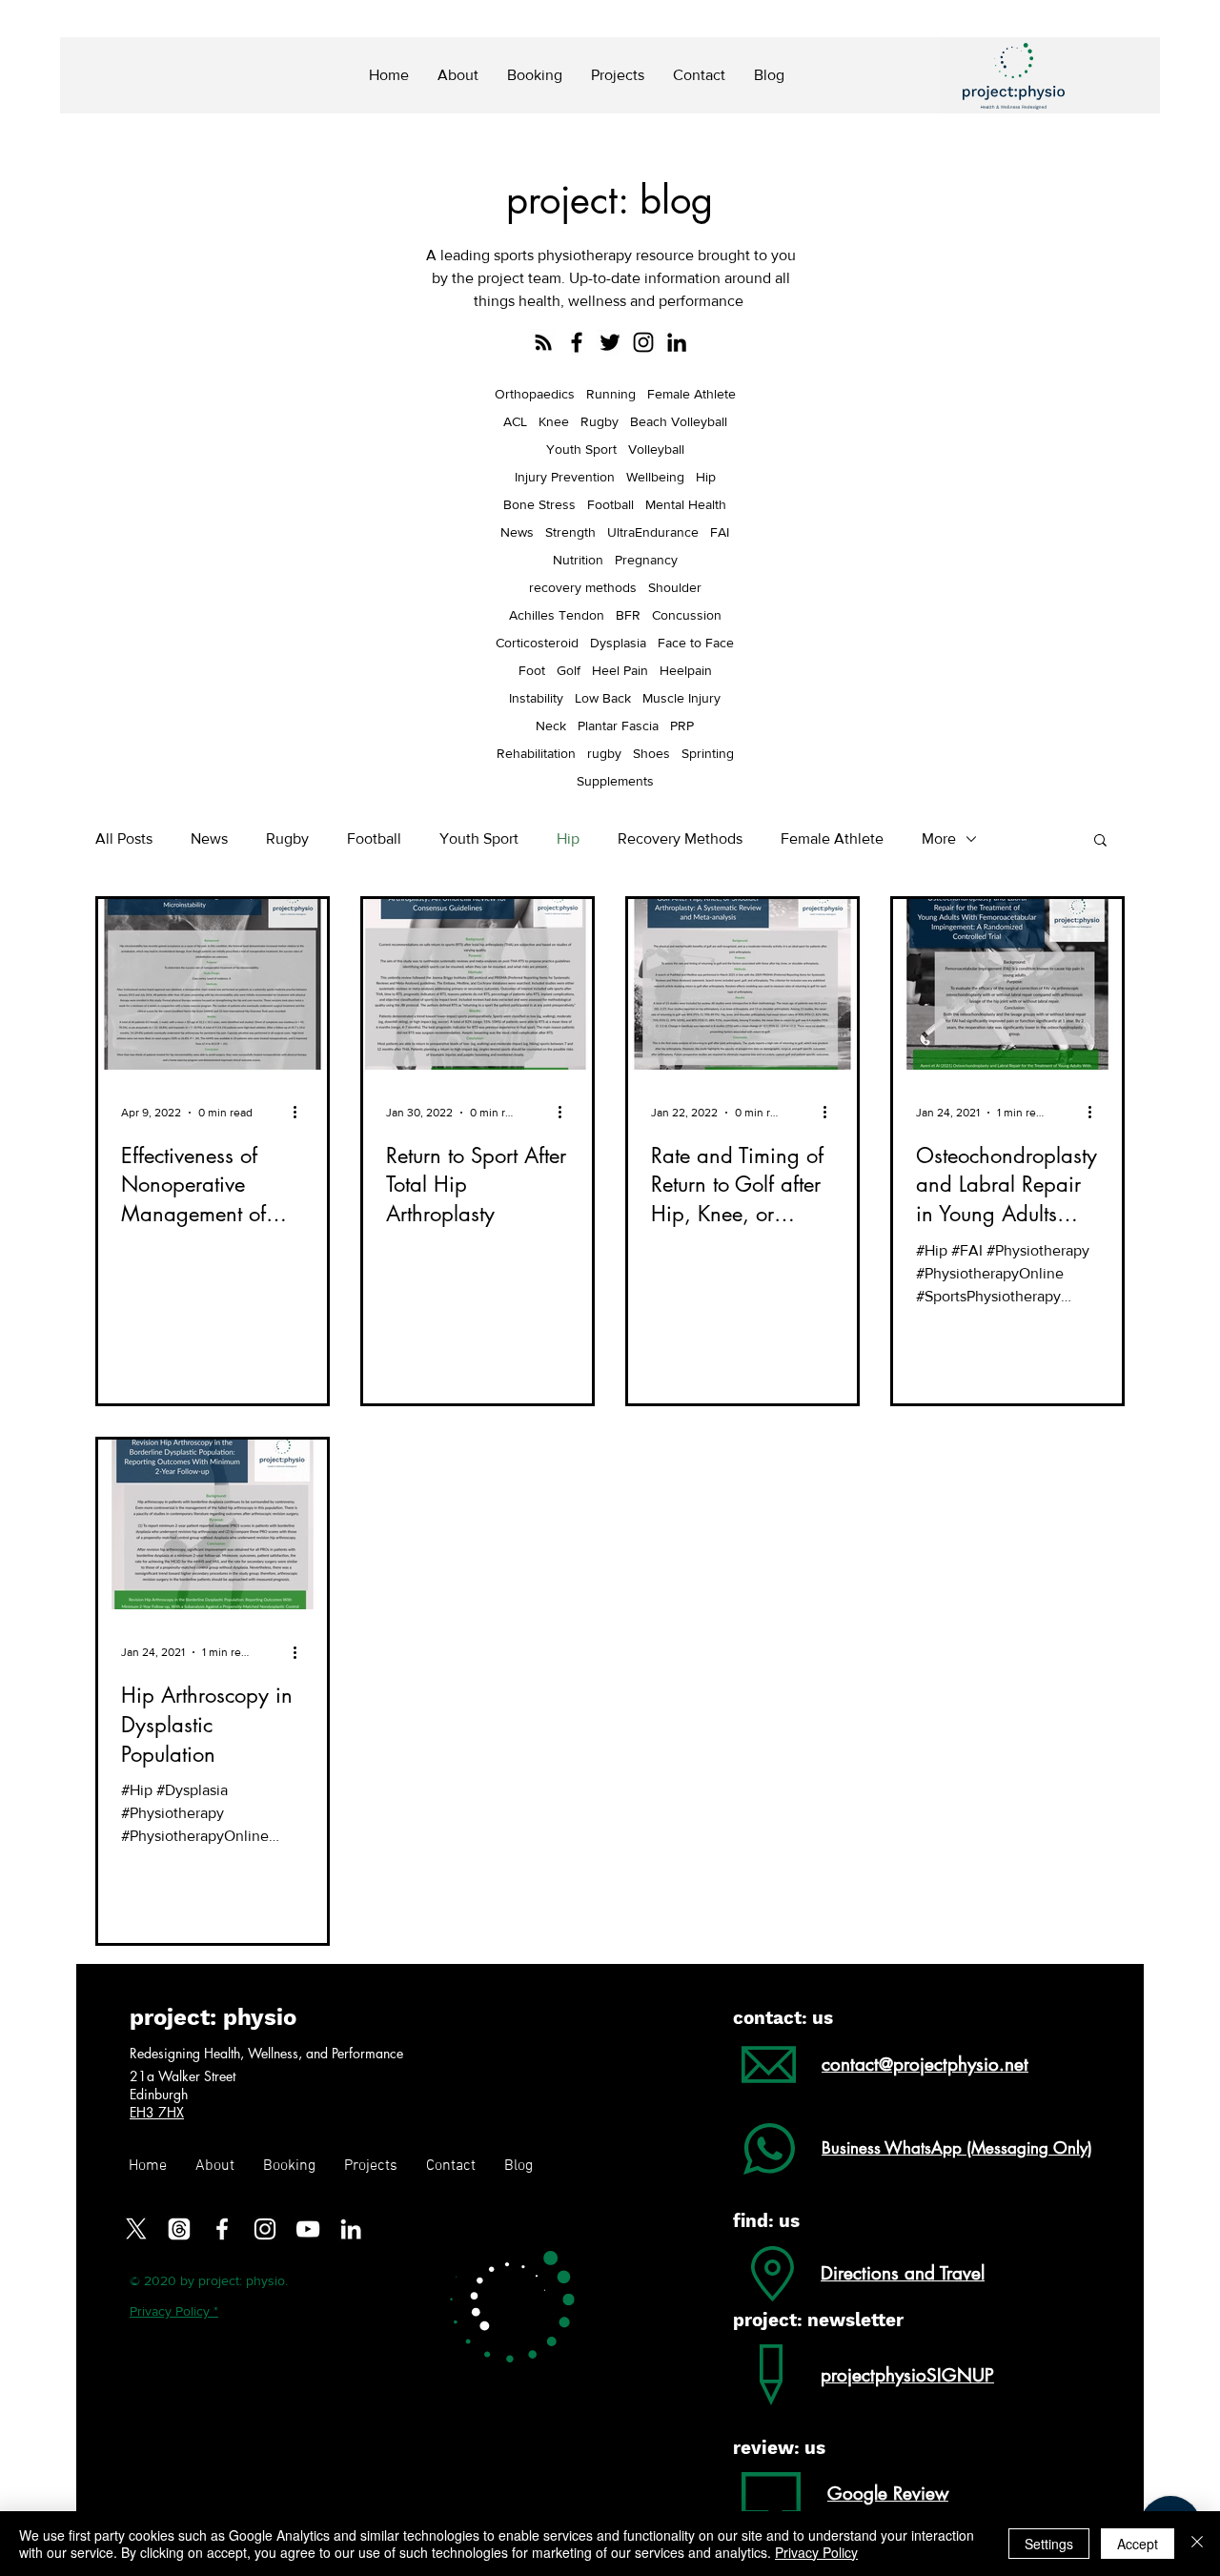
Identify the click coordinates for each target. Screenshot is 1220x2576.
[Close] (1197, 2544)
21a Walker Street (184, 2076)
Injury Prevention (565, 477)
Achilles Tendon (557, 615)
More (939, 838)
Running (611, 394)
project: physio (213, 2017)
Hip (706, 477)
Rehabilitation (536, 753)
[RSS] (543, 342)
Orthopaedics (535, 394)
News (517, 532)
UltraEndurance (653, 532)
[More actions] (301, 1113)
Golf (569, 670)
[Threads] (179, 2229)
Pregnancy (646, 560)
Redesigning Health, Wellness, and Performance (266, 2053)
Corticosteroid (537, 643)
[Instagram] (643, 342)
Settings (1049, 2544)
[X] (136, 2229)
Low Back (603, 698)
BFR (628, 615)
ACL (515, 421)
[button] (1100, 841)
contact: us (783, 2018)
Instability (536, 698)
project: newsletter (818, 2320)
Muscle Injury (681, 698)
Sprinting (708, 753)
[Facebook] (577, 342)
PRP (682, 726)
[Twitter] (610, 342)
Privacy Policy (816, 2552)
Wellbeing (655, 477)
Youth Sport (581, 449)
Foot (532, 670)
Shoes (651, 753)
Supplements (615, 781)
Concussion (687, 615)
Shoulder (675, 587)
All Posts (124, 838)
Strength (570, 532)
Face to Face (696, 643)
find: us (766, 2221)
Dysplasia (618, 643)
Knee (554, 421)
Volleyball (656, 449)
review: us (779, 2448)
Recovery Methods (680, 838)
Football (610, 504)
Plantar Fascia (618, 726)
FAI (720, 532)
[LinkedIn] (677, 342)
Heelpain (686, 670)
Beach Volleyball (679, 421)
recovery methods (583, 587)
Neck (551, 726)
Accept (1138, 2544)
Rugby (600, 421)
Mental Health (686, 504)
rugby (604, 753)
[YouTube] (308, 2229)
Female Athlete (691, 394)
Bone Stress (539, 504)
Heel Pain (620, 670)
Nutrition (578, 560)
